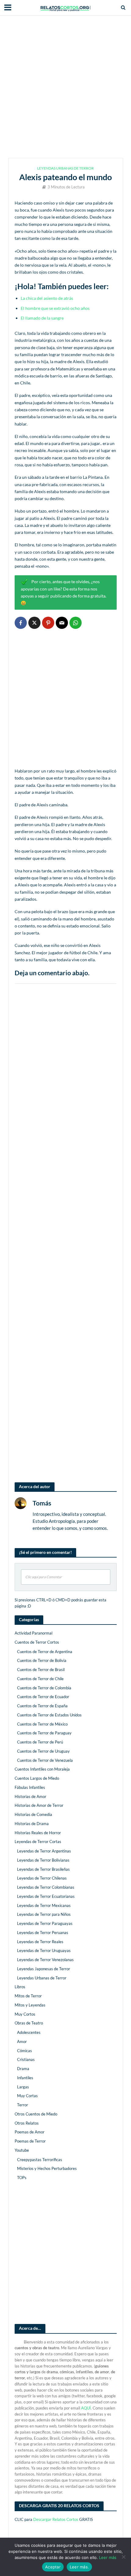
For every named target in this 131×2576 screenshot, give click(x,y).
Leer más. (79, 2567)
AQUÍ (86, 2408)
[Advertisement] (65, 87)
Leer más (108, 2557)
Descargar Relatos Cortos (56, 2519)
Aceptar (53, 2567)
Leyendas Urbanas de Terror (65, 168)
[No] (123, 2557)
